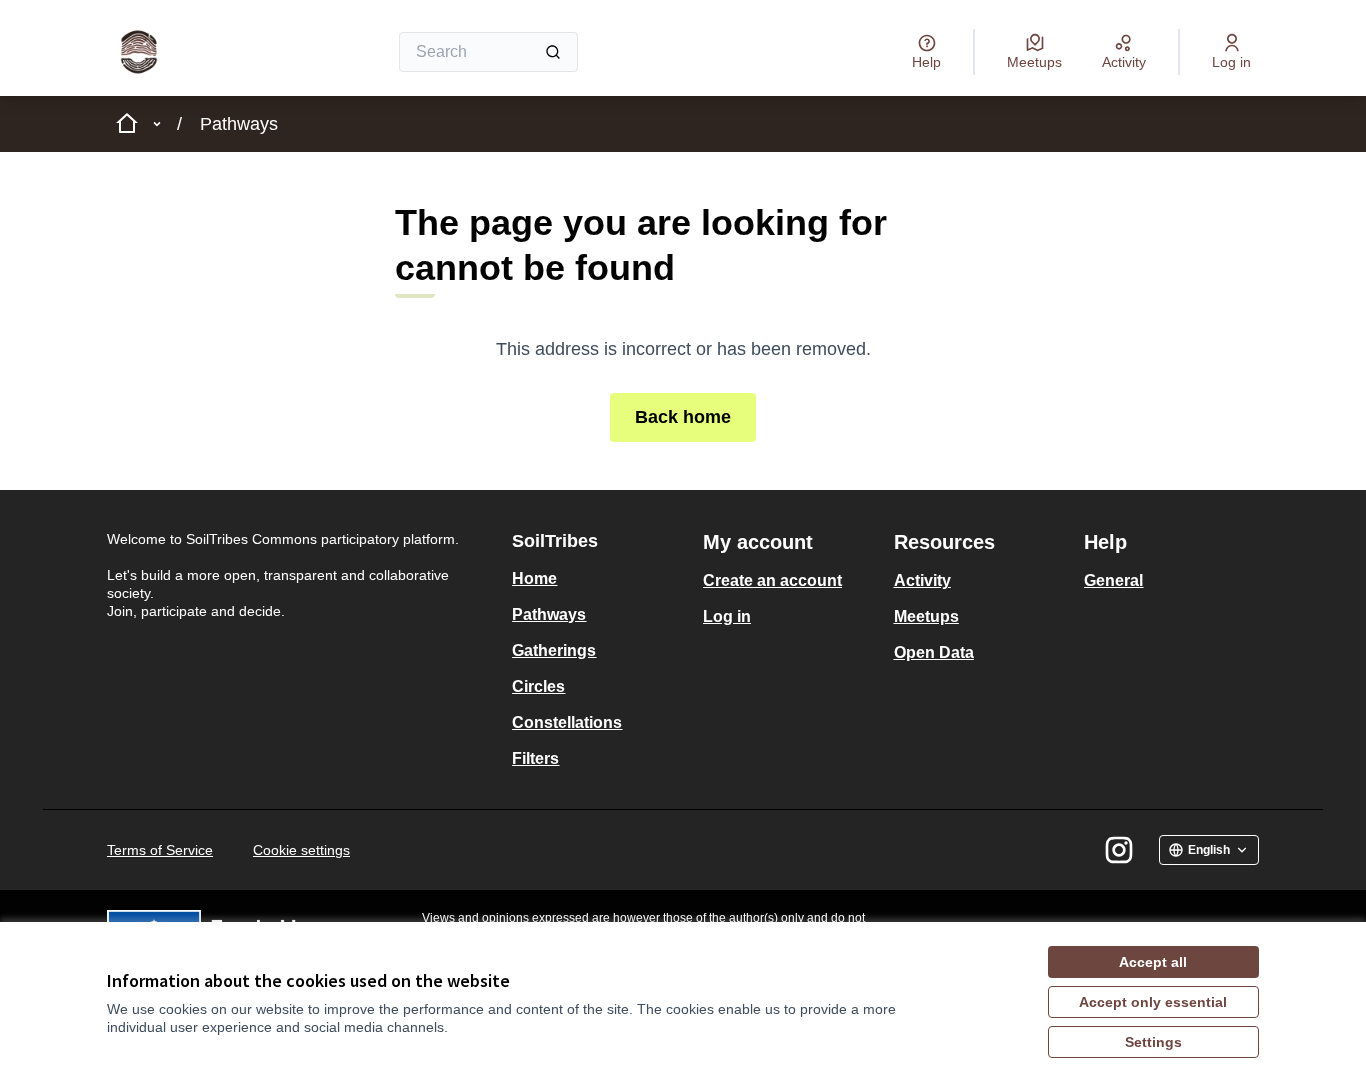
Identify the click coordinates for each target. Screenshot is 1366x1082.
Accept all (1153, 962)
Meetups (926, 616)
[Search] (553, 52)
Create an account (772, 580)
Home (534, 578)
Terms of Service (160, 850)
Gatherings (554, 650)
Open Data (934, 652)
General (1113, 580)
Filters (535, 758)
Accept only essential (1153, 1002)
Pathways (239, 124)
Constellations (567, 722)
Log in (727, 616)
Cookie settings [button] (301, 850)
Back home (683, 417)
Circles (538, 686)
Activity (922, 580)
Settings (1153, 1042)
